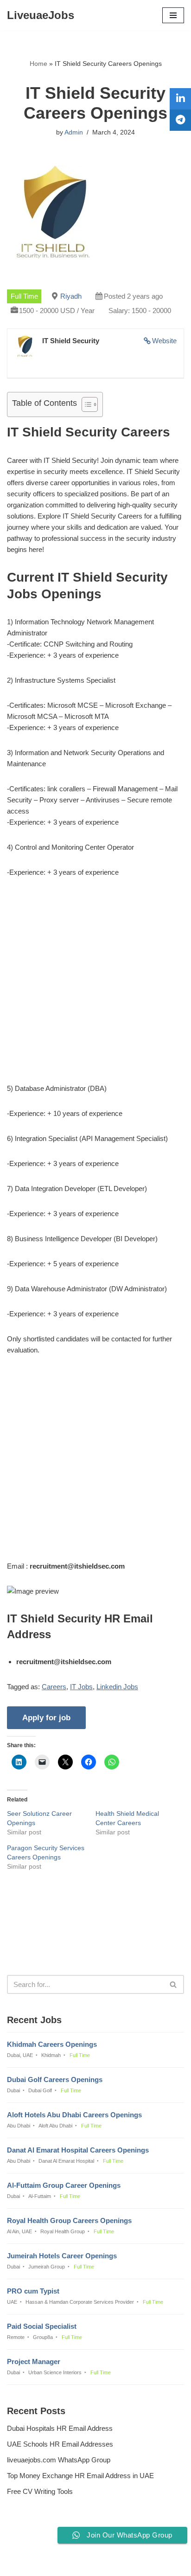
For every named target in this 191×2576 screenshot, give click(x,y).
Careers (54, 1687)
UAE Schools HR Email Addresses (60, 2444)
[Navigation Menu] (173, 15)
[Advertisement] (95, 987)
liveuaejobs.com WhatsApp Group (59, 2460)
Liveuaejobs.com (64, 2562)
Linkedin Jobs (117, 1687)
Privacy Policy (31, 2544)
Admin (74, 132)
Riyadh (71, 296)
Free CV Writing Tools (40, 2491)
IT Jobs (81, 1687)
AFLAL (143, 2562)
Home (38, 64)
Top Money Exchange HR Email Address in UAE (80, 2476)
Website (164, 341)
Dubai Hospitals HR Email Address (60, 2428)
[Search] (174, 1984)
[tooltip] (180, 99)
